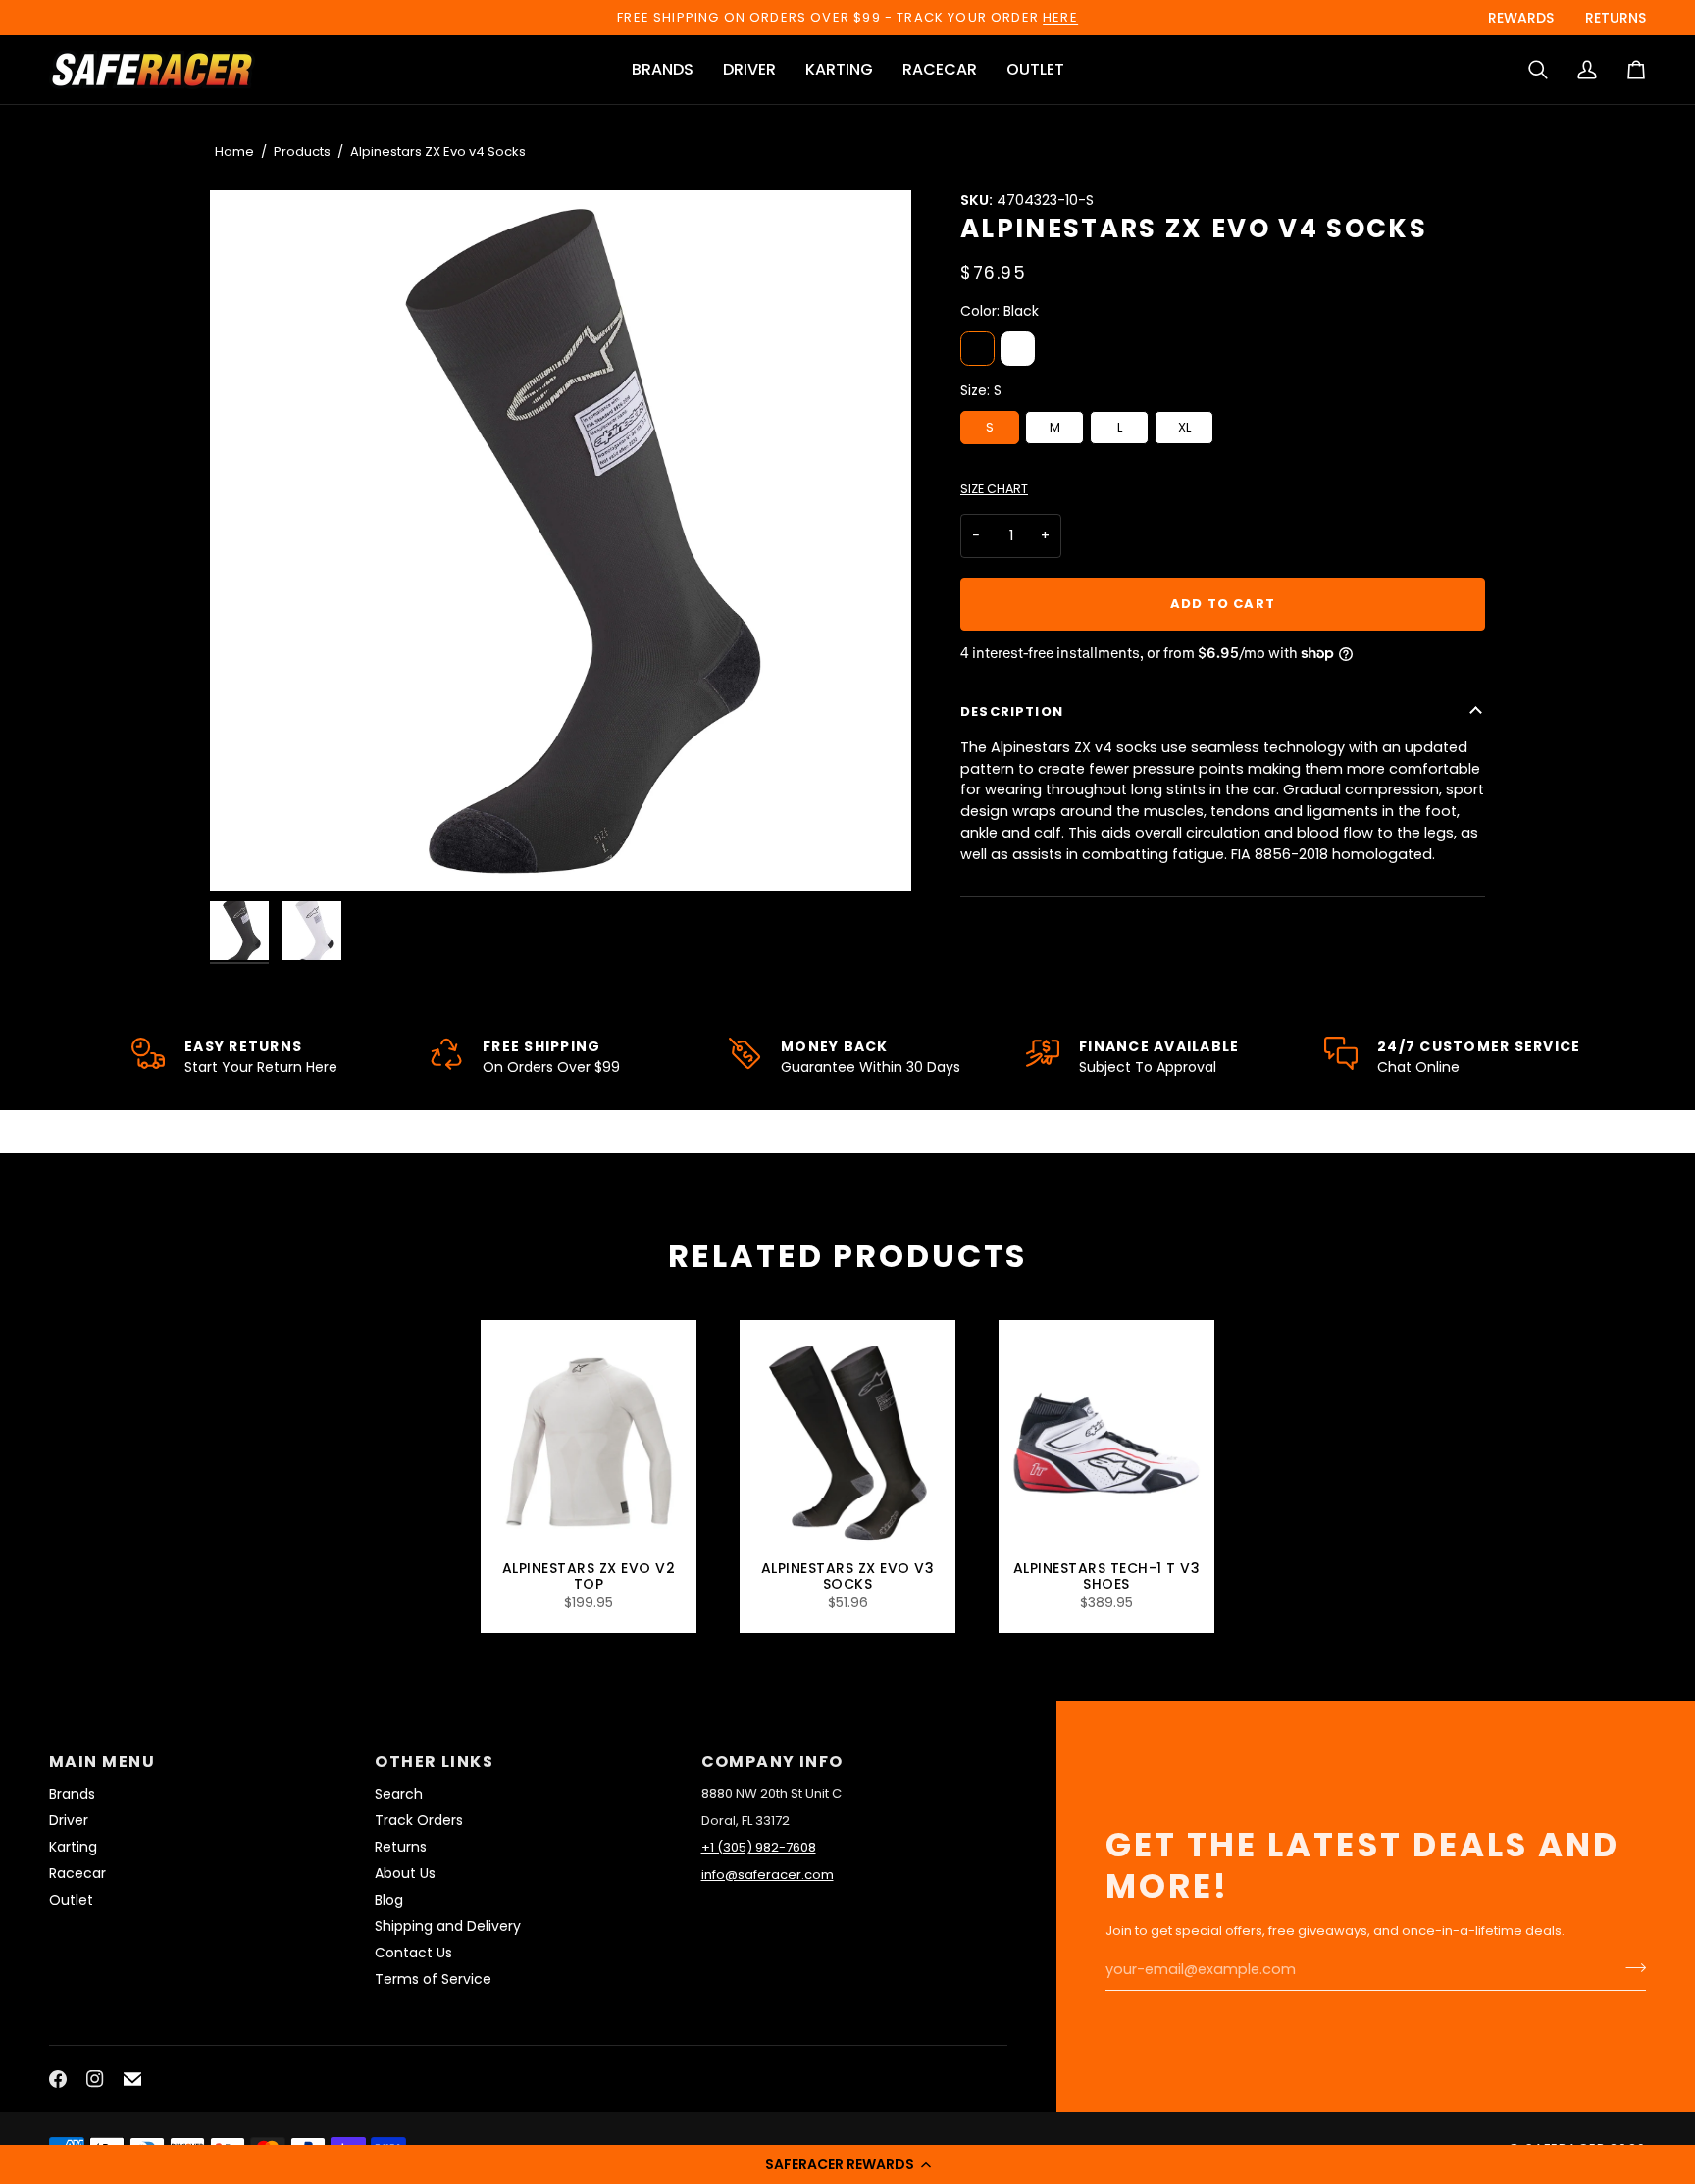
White (1018, 349)
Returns (401, 1847)
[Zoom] (561, 541)
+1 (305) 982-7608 (759, 1847)
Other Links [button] (434, 1762)
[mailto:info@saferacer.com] (132, 2079)
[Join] (1630, 1967)
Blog (389, 1900)
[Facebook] (58, 2079)
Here (1060, 17)
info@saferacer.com (768, 1875)
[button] (847, 2164)
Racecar (77, 1873)
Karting (73, 1847)
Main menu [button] (102, 1762)
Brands (72, 1794)
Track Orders (419, 1820)
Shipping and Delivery (448, 1926)
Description (1012, 711)
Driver (69, 1820)
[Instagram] (95, 2079)
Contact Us (413, 1953)
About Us (405, 1873)
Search (399, 1794)
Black (977, 349)
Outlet (71, 1900)
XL (1184, 427)
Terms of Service (433, 1979)
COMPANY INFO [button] (772, 1762)
